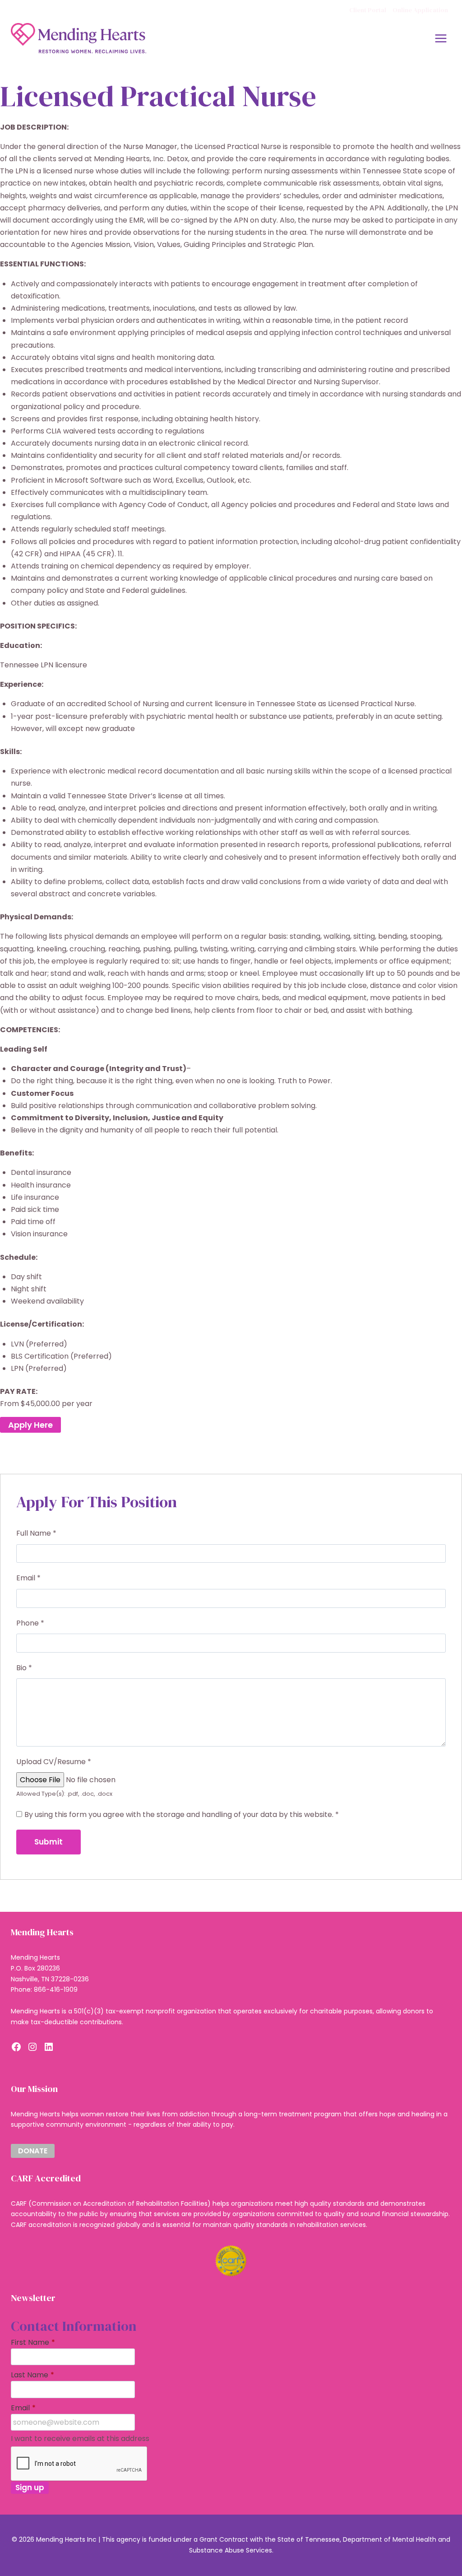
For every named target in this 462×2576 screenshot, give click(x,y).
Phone (30, 1623)
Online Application (420, 10)
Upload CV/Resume (54, 1762)
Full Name (36, 1533)
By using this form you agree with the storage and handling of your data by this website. (182, 1814)
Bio (24, 1668)
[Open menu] (441, 38)
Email (28, 1578)
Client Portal (368, 10)
